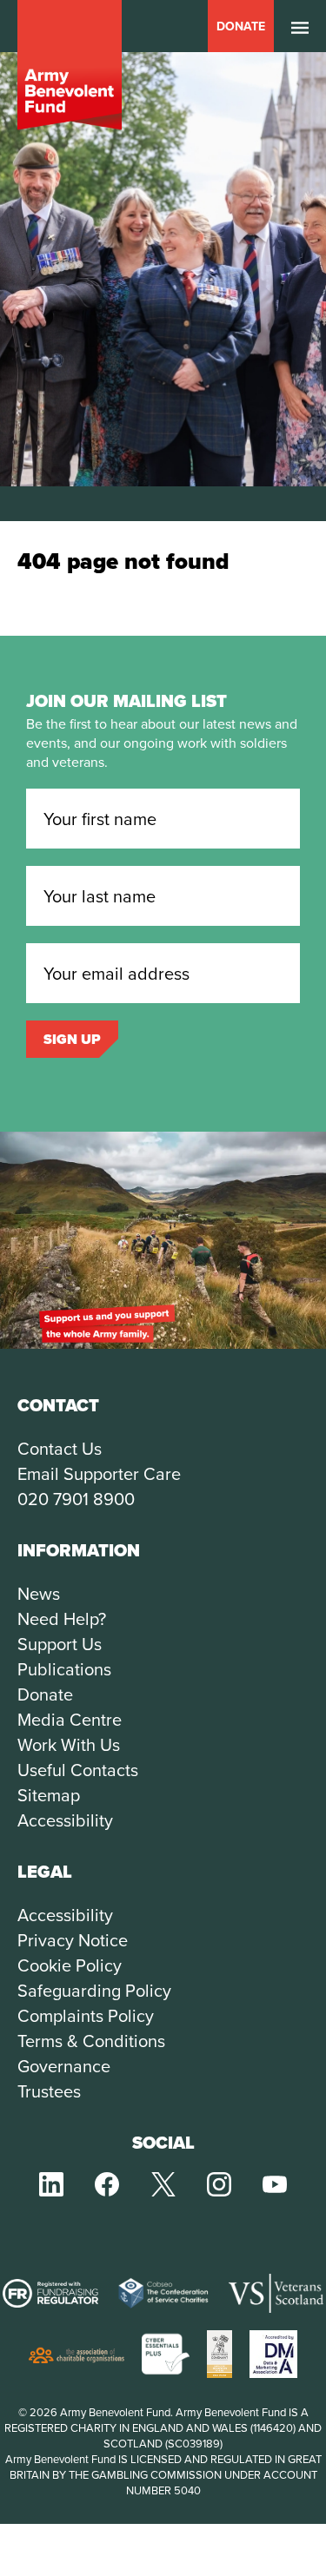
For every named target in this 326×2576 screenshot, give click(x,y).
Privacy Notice (73, 1940)
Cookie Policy (70, 1965)
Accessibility (65, 1820)
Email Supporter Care (99, 1473)
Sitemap (49, 1795)
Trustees (49, 2091)
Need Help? (62, 1618)
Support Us (60, 1644)
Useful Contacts (78, 1770)
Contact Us (60, 1448)
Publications (64, 1669)
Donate (241, 26)
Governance (64, 2066)
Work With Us (69, 1744)
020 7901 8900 (76, 1499)
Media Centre (70, 1719)
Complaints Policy (86, 2015)
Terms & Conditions (91, 2041)
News (39, 1593)
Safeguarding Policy (94, 1990)
